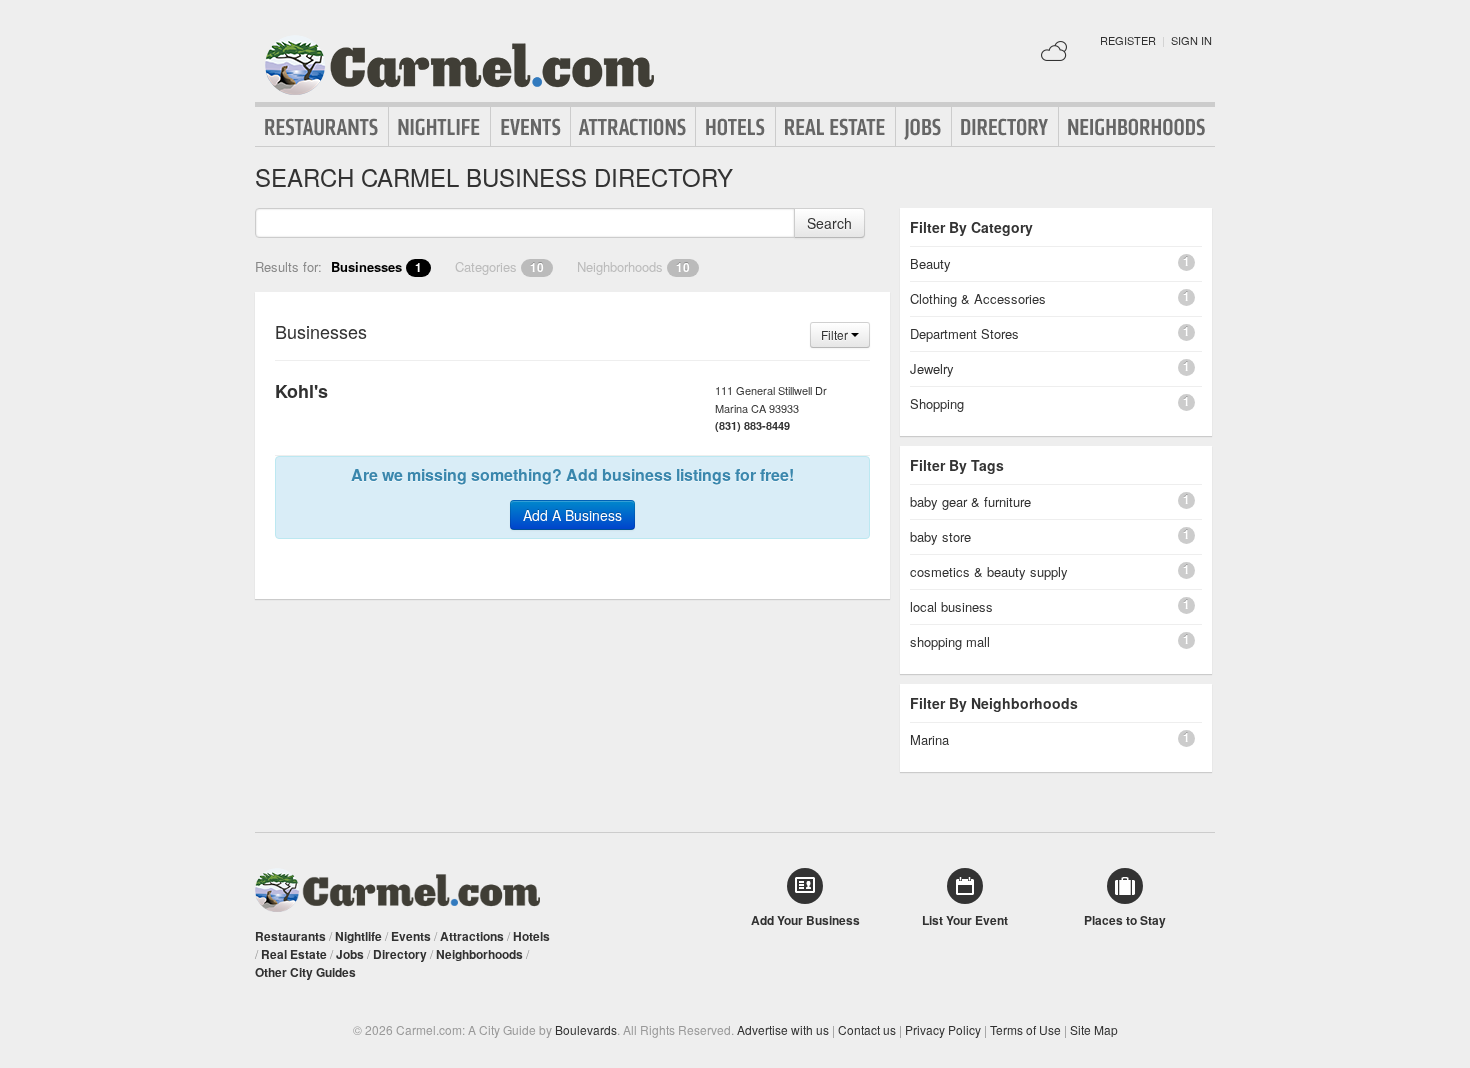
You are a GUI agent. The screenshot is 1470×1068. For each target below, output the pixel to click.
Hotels (735, 127)
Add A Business (572, 515)
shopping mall (950, 641)
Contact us (867, 1029)
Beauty (930, 263)
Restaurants (322, 127)
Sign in (1191, 40)
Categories (499, 266)
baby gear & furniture (970, 501)
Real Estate (835, 127)
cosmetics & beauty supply (989, 571)
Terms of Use (1025, 1029)
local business (951, 606)
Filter (836, 334)
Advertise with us (783, 1029)
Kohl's (301, 391)
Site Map (1094, 1029)
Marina (929, 739)
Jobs (923, 127)
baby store (940, 536)
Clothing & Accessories (978, 298)
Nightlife (439, 127)
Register (1128, 40)
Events (530, 127)
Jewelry (932, 368)
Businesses (376, 266)
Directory (1005, 127)
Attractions (633, 127)
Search (829, 223)
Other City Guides (305, 972)
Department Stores (964, 333)
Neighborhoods (1137, 127)
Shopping (937, 403)
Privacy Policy (943, 1029)
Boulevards (586, 1029)
